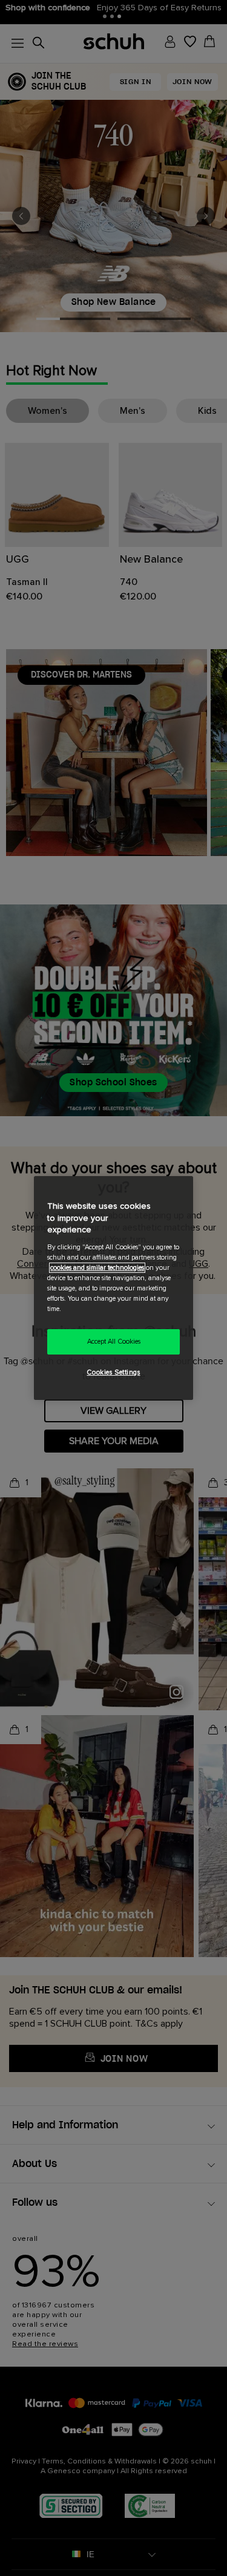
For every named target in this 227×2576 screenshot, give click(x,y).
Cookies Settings (113, 1372)
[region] (113, 1288)
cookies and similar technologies (97, 1268)
